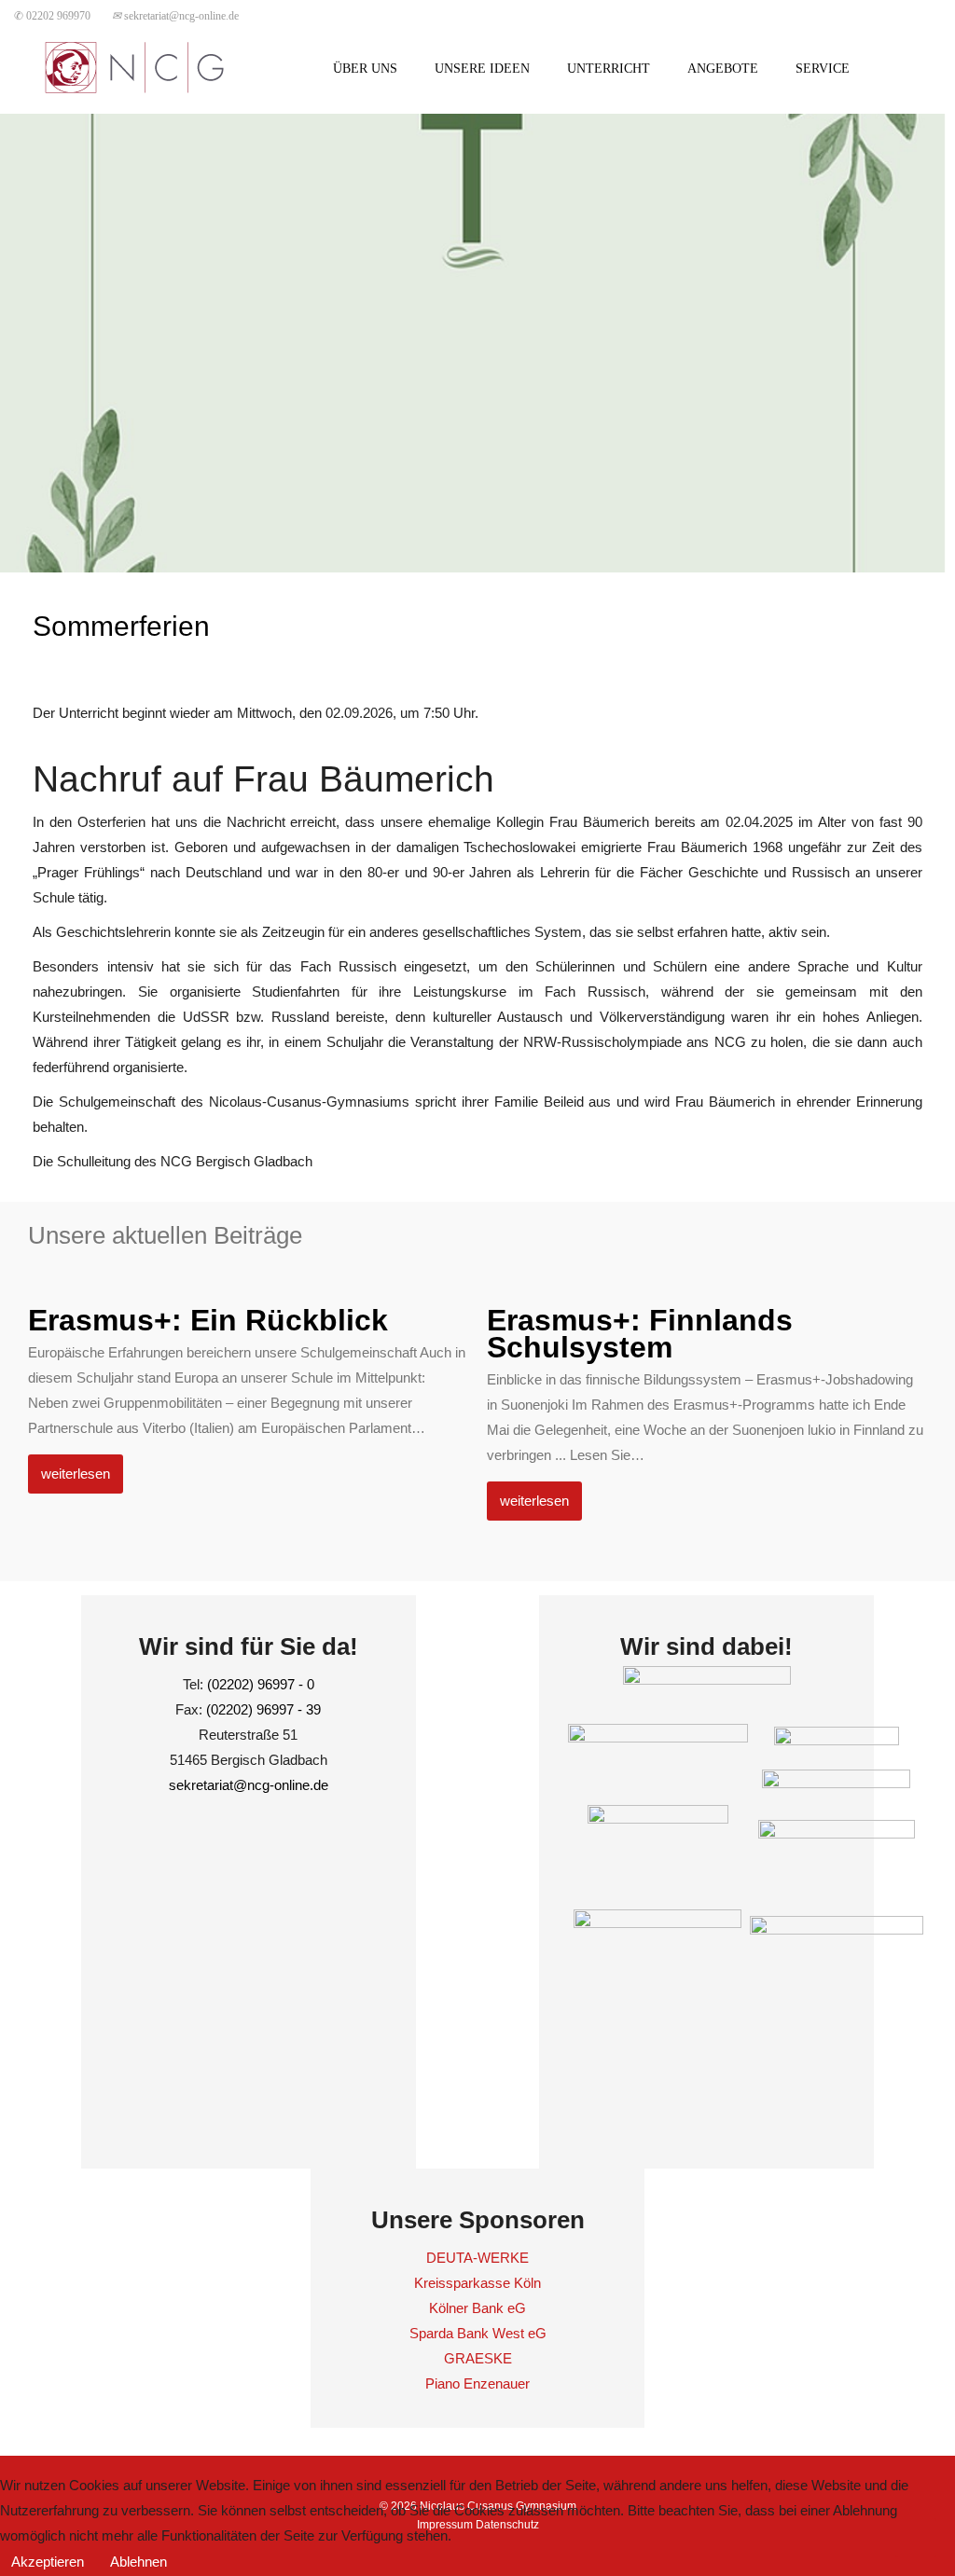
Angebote (723, 69)
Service (823, 69)
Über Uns (365, 69)
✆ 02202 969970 (52, 16)
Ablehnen (138, 2562)
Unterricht (609, 69)
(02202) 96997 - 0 (261, 1684)
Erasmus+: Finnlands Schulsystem (640, 1334)
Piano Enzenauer (477, 2383)
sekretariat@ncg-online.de (175, 16)
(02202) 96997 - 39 (263, 1709)
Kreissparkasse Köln (477, 2283)
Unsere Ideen (482, 69)
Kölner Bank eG (477, 2308)
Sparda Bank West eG (478, 2333)
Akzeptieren (48, 2562)
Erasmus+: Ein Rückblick (208, 1320)
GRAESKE (478, 2358)
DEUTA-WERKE (477, 2258)
